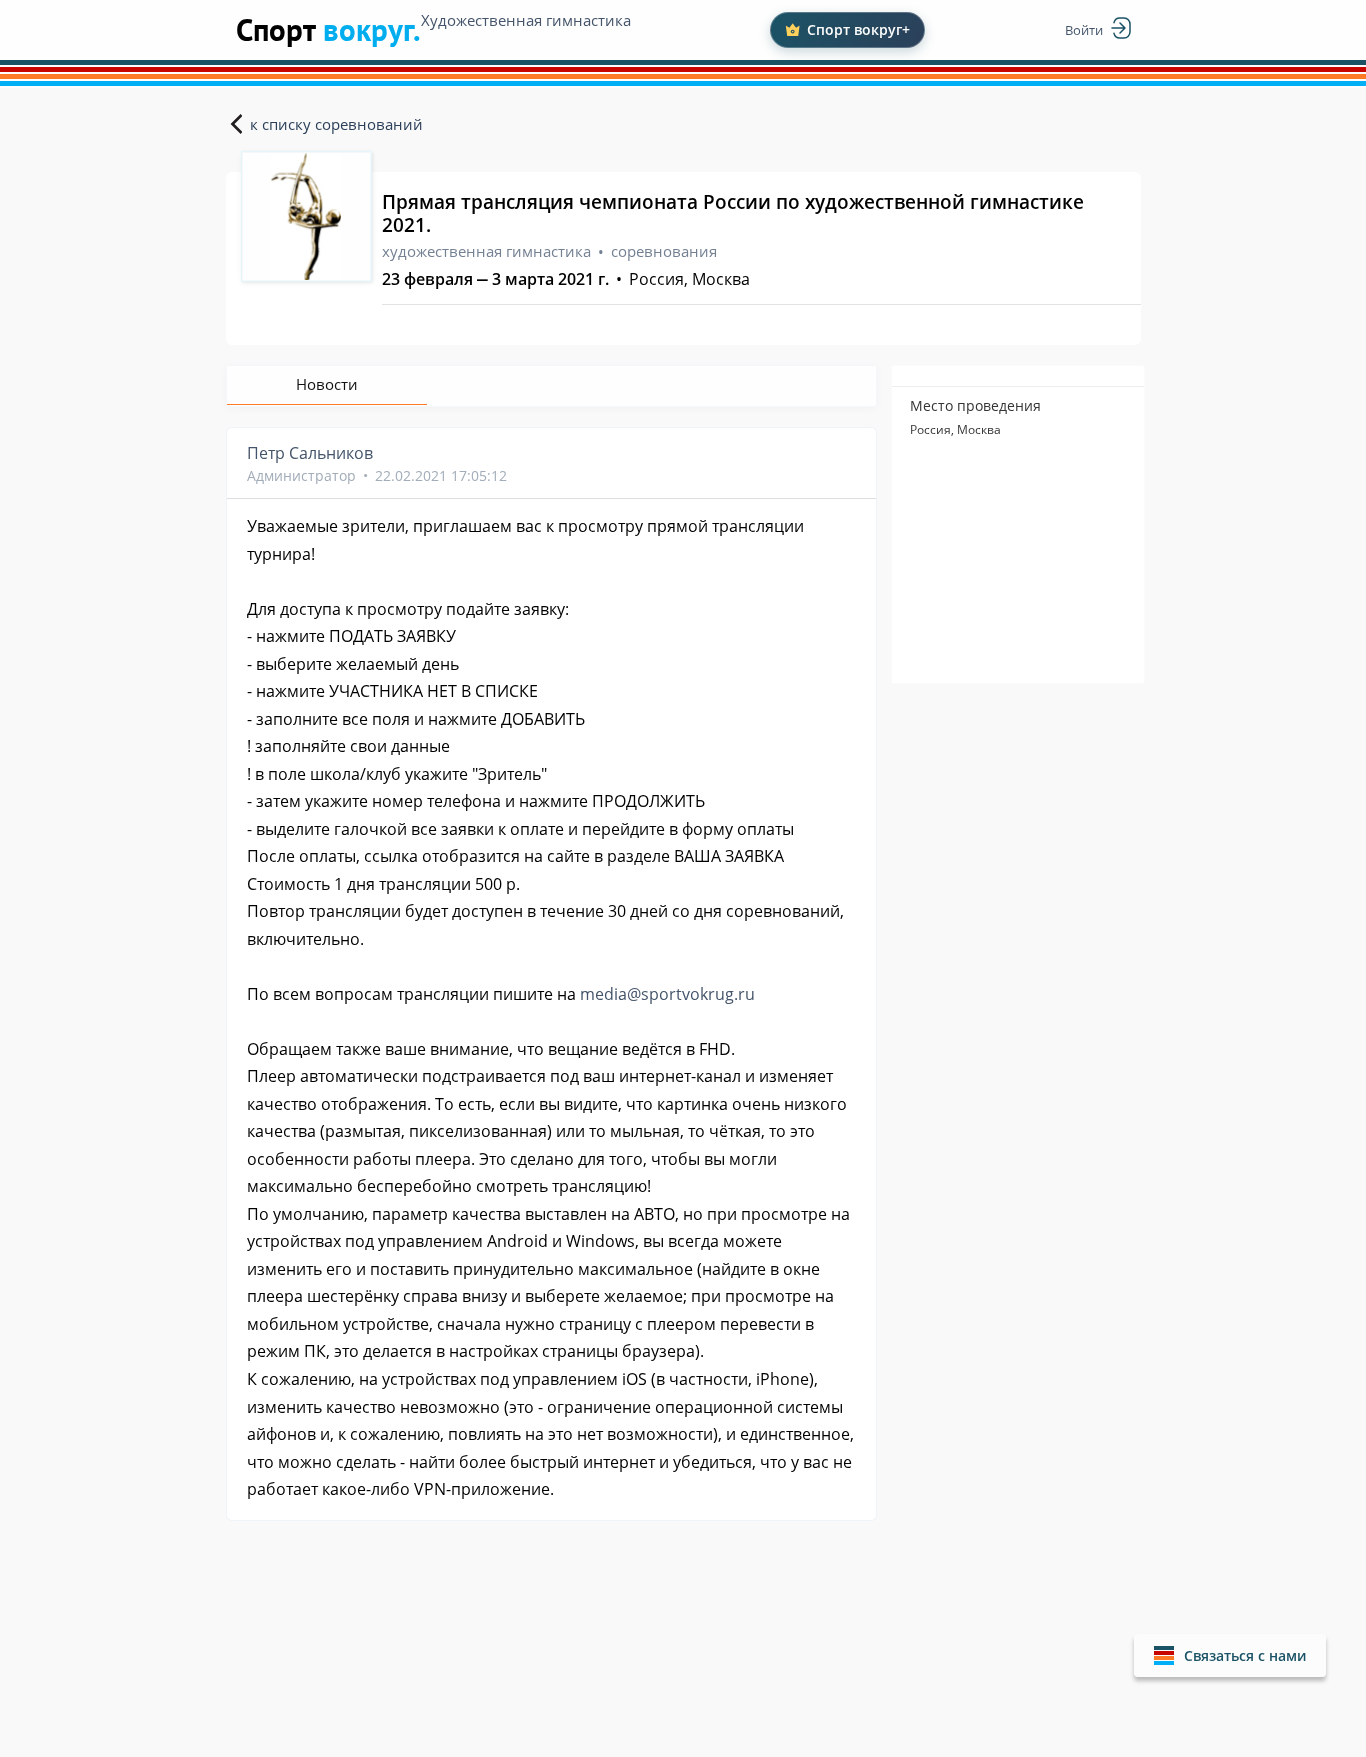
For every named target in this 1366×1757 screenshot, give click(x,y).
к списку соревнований (336, 124)
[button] (1230, 1655)
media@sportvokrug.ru (667, 994)
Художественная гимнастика (526, 20)
